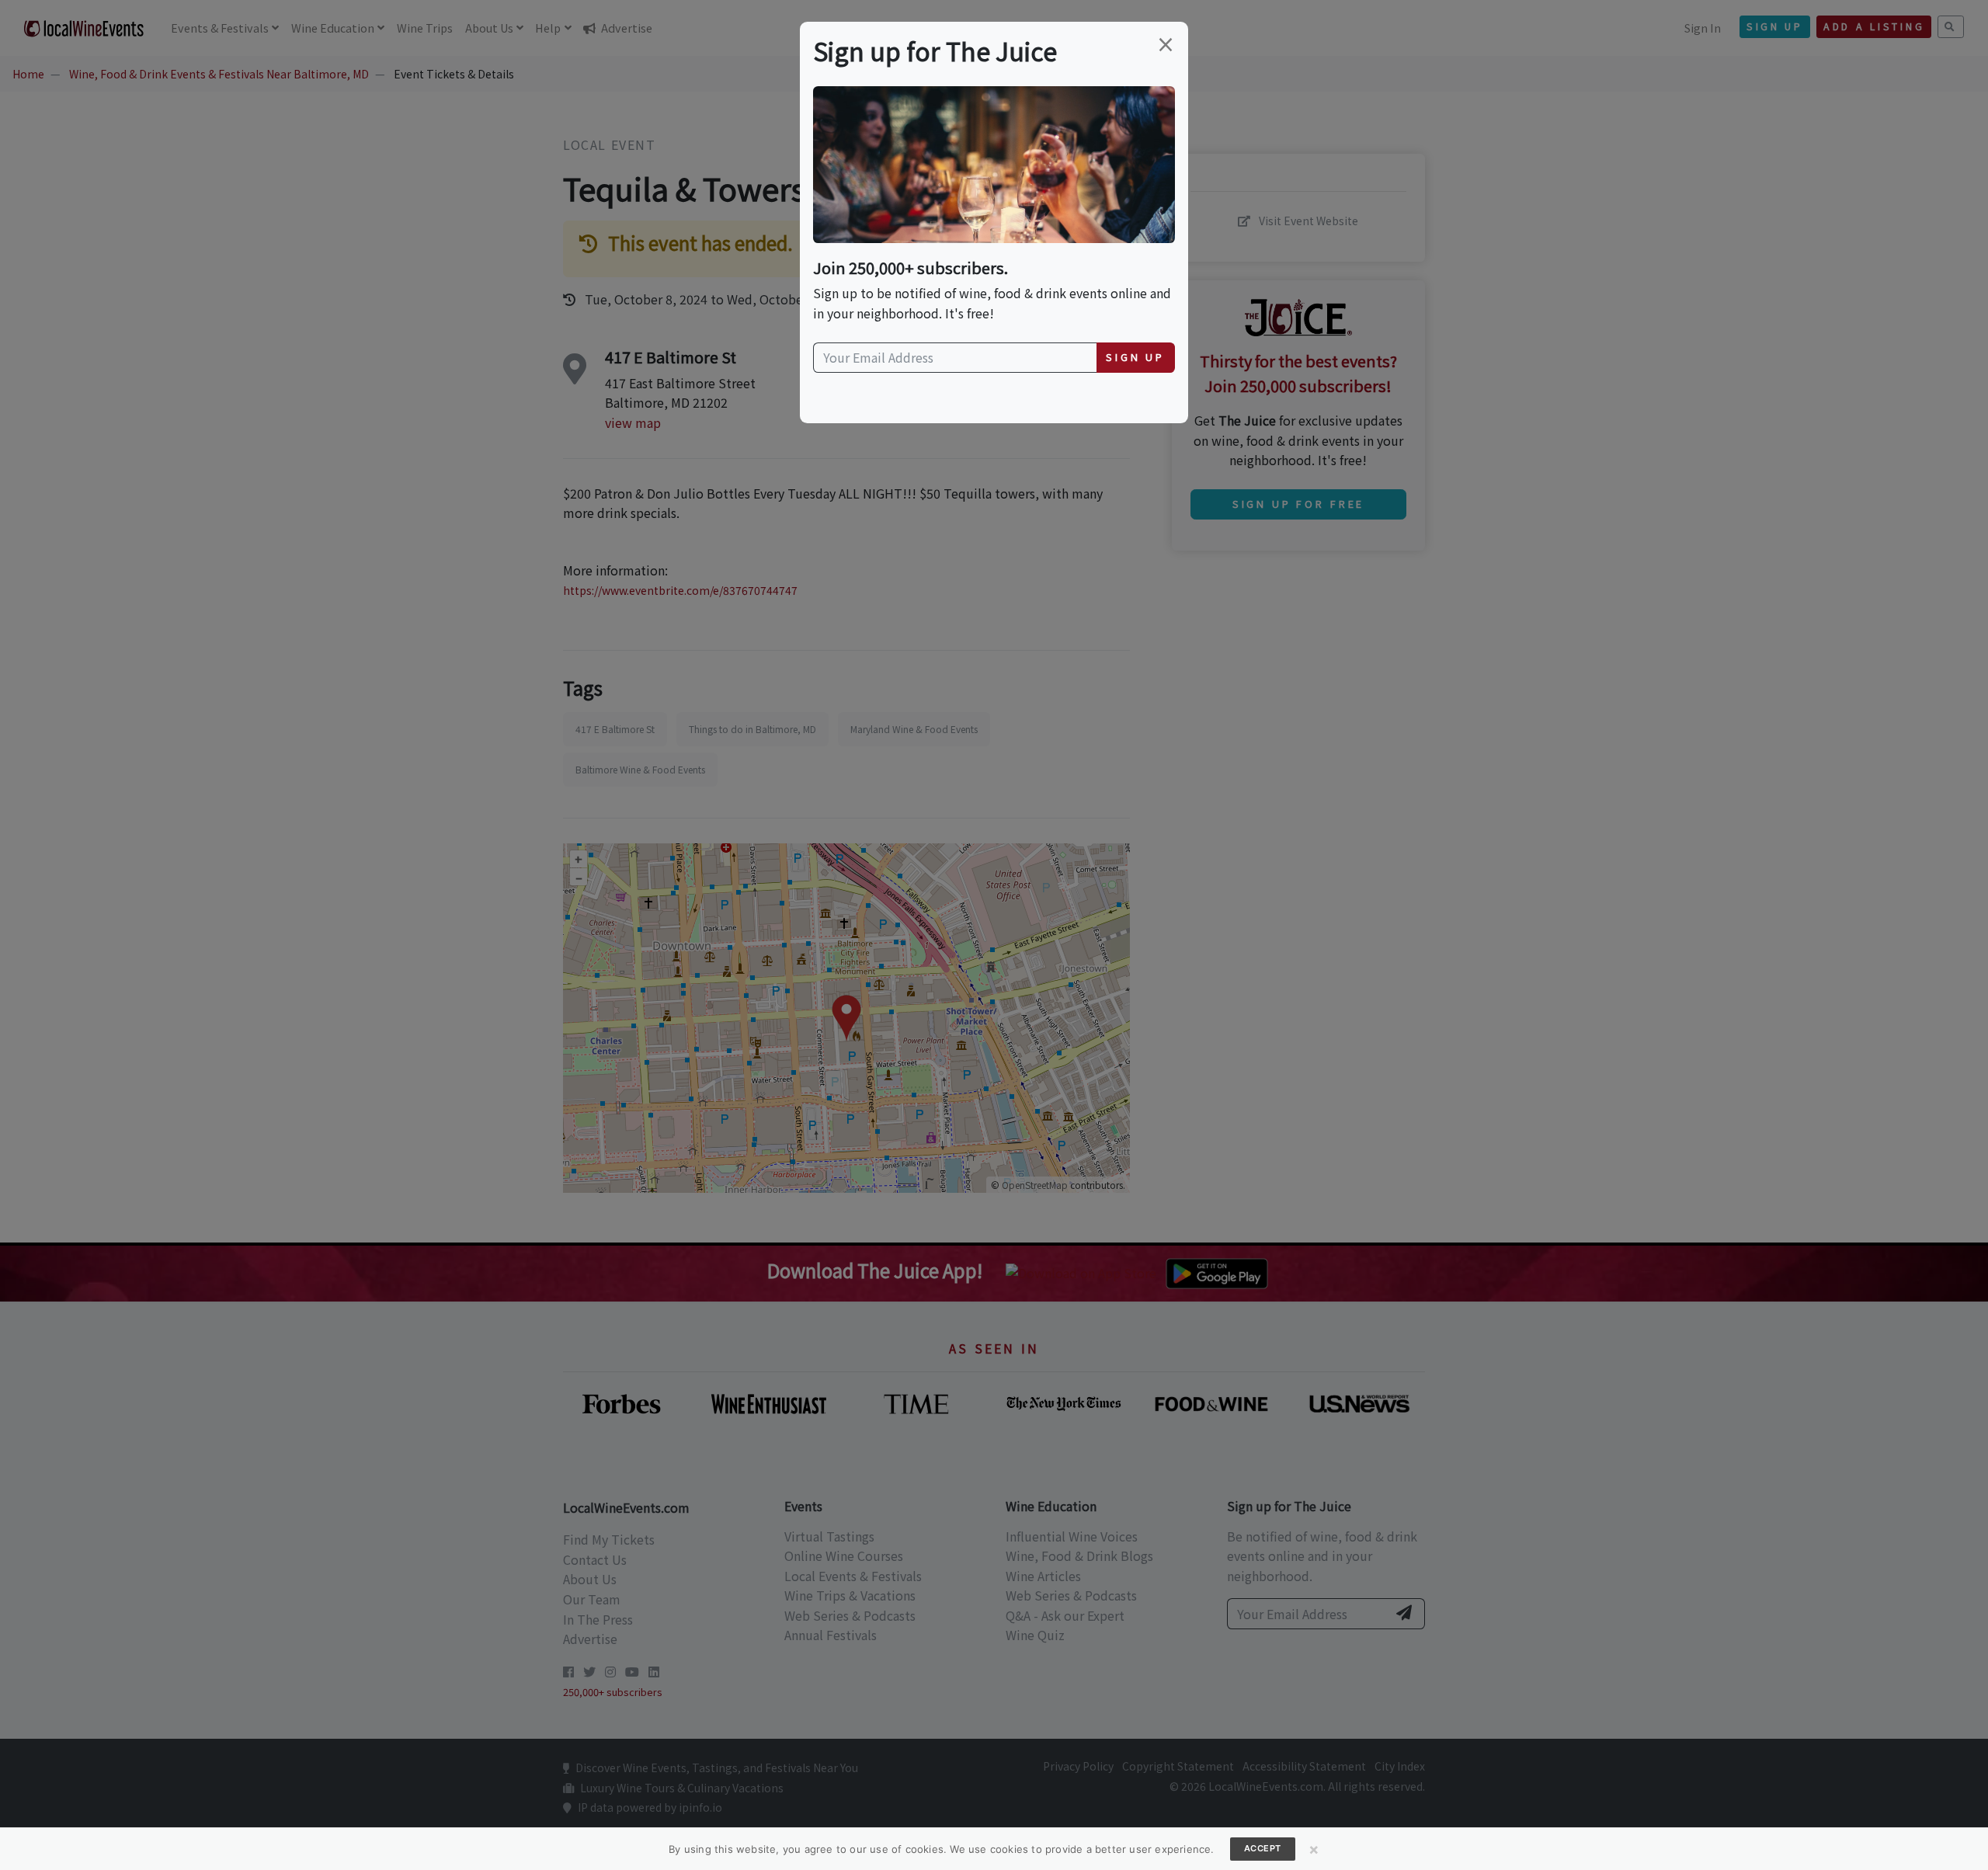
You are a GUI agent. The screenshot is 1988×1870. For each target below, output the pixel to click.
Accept (1263, 1848)
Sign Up (1135, 357)
